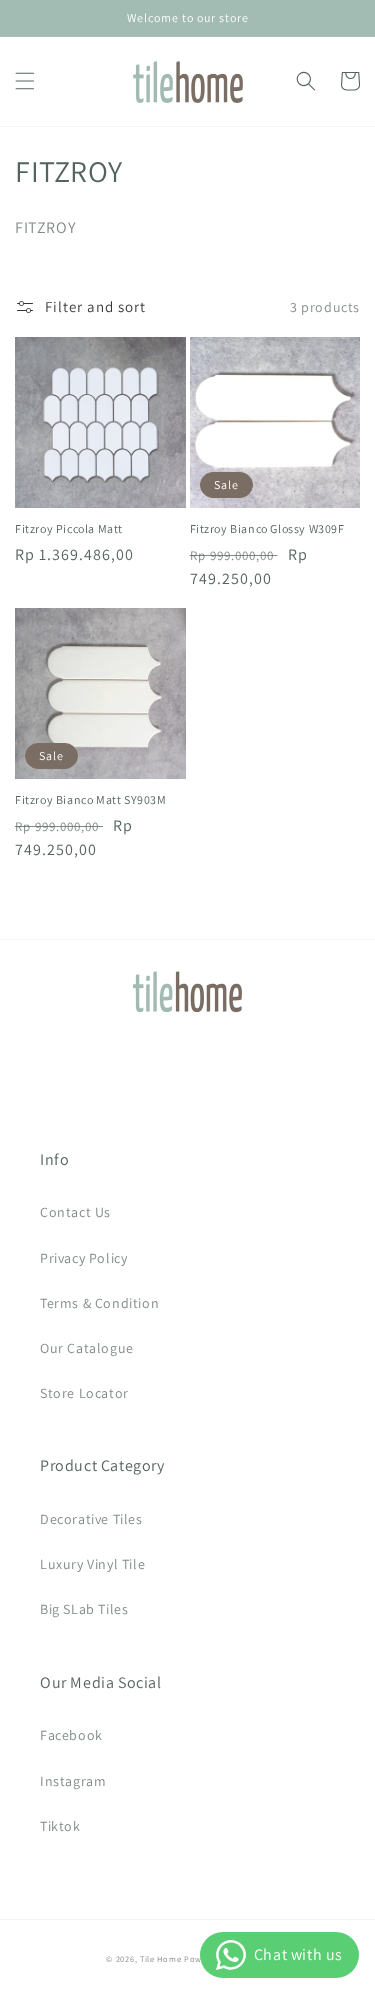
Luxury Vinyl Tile (92, 1564)
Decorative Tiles (91, 1519)
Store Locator (84, 1393)
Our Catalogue (87, 1348)
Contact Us (75, 1212)
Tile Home (160, 1958)
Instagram (73, 1781)
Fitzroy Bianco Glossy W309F (267, 528)
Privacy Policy (83, 1258)
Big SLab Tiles (84, 1609)
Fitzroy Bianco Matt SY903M (91, 799)
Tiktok (60, 1826)
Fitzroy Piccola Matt (69, 528)
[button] (25, 81)
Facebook (71, 1735)
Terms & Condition (99, 1303)
